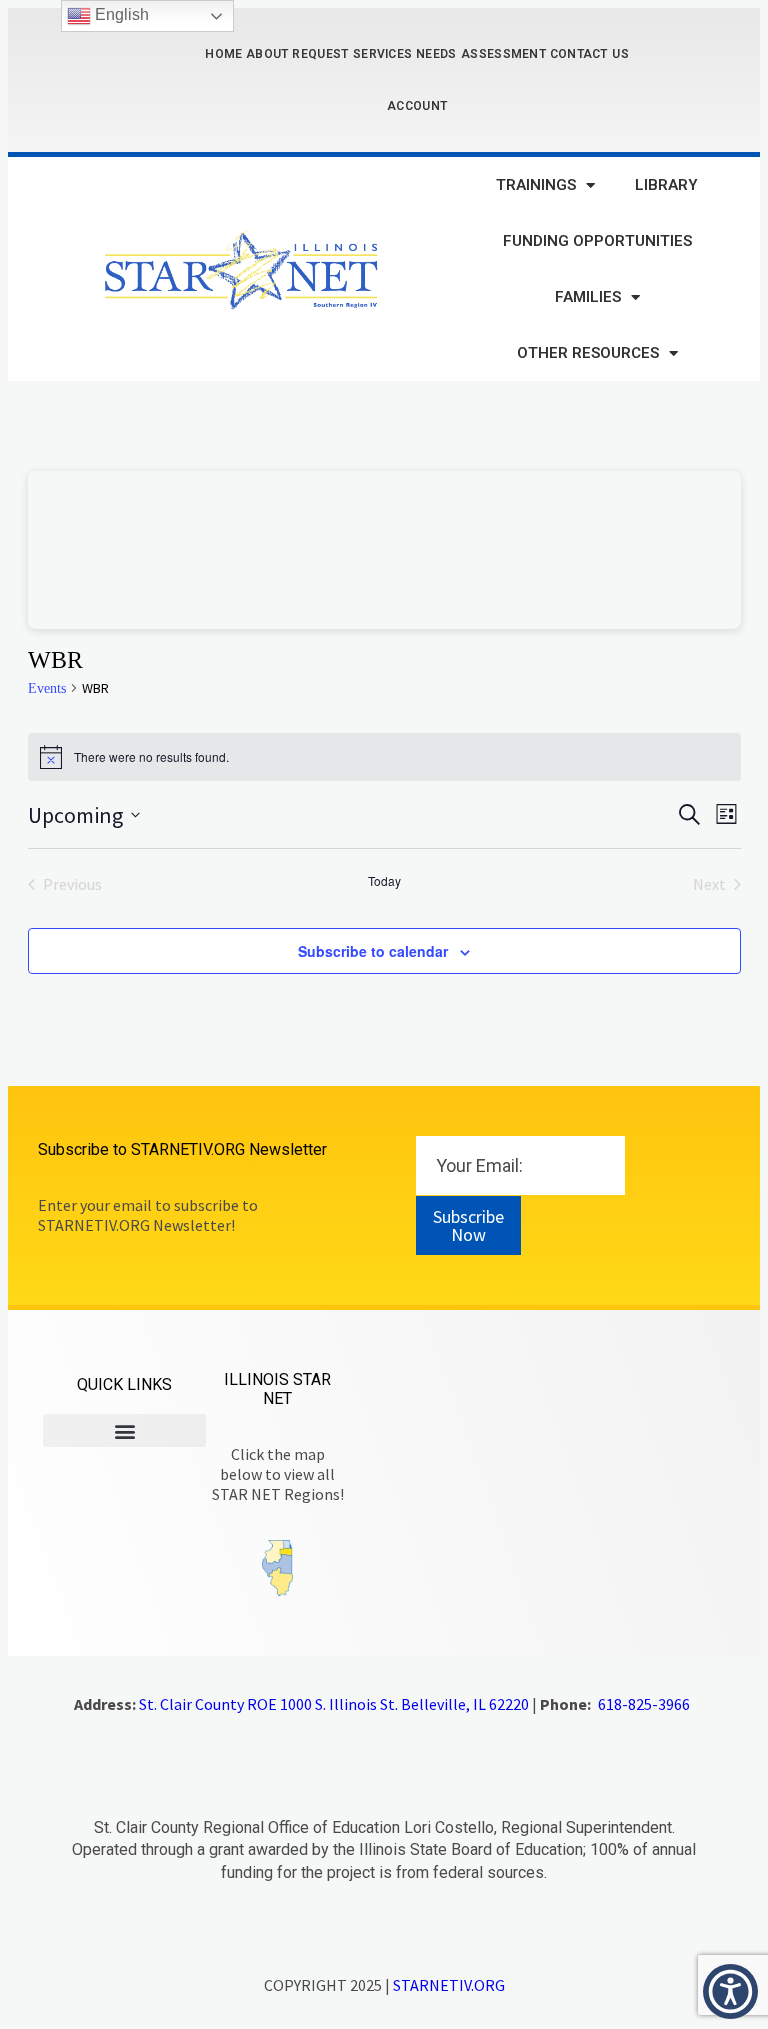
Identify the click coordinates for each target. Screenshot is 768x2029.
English (120, 14)
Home (223, 54)
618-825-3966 (644, 1704)
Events (47, 688)
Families (588, 297)
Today (384, 881)
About (267, 54)
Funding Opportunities (597, 241)
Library (666, 185)
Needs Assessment (481, 54)
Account (417, 106)
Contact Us (589, 54)
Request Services (352, 54)
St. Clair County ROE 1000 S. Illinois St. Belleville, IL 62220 (334, 1704)
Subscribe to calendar (373, 951)
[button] (124, 1430)
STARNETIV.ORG (449, 1985)
